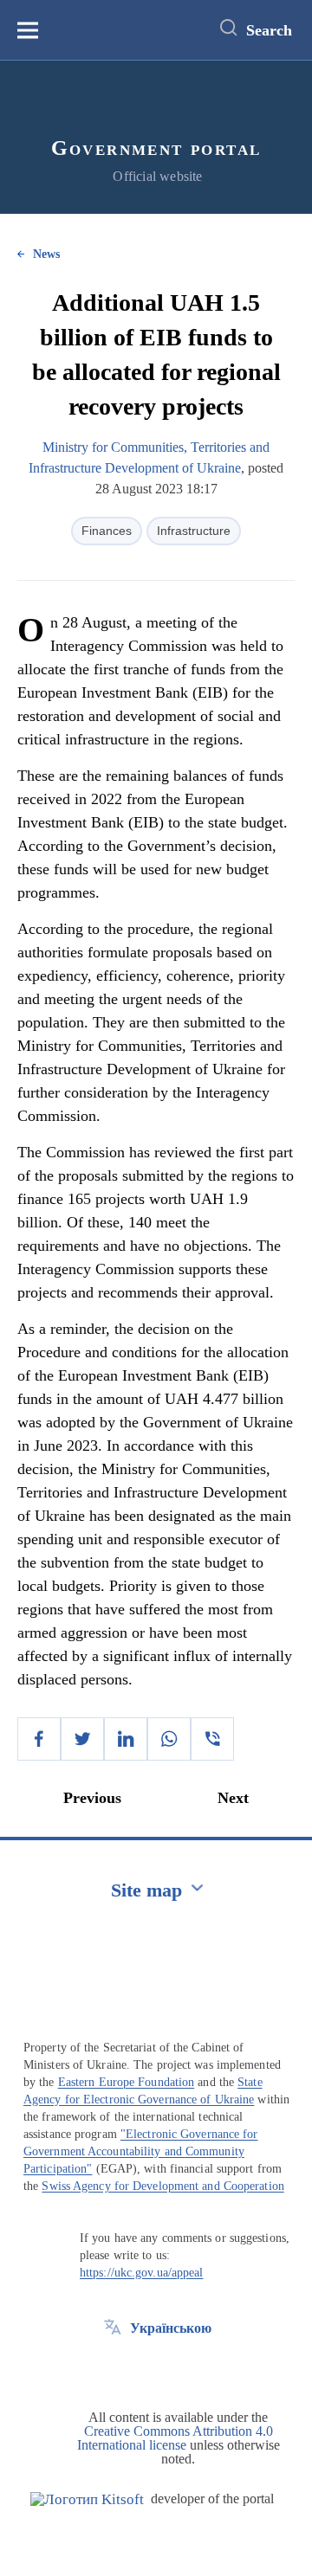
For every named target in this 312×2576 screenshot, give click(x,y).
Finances (107, 531)
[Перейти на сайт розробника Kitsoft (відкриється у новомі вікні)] (87, 2499)
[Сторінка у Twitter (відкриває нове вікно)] (113, 2367)
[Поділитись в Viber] (212, 1739)
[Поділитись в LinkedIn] (126, 1739)
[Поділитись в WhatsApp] (169, 1739)
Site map (146, 1890)
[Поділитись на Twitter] (82, 1739)
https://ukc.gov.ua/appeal (142, 2273)
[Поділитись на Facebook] (39, 1739)
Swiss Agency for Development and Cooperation (162, 2186)
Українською (171, 2328)
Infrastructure (194, 531)
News (46, 254)
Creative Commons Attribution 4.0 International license (175, 2438)
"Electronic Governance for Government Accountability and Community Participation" (141, 2151)
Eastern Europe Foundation (127, 2082)
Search (269, 30)
